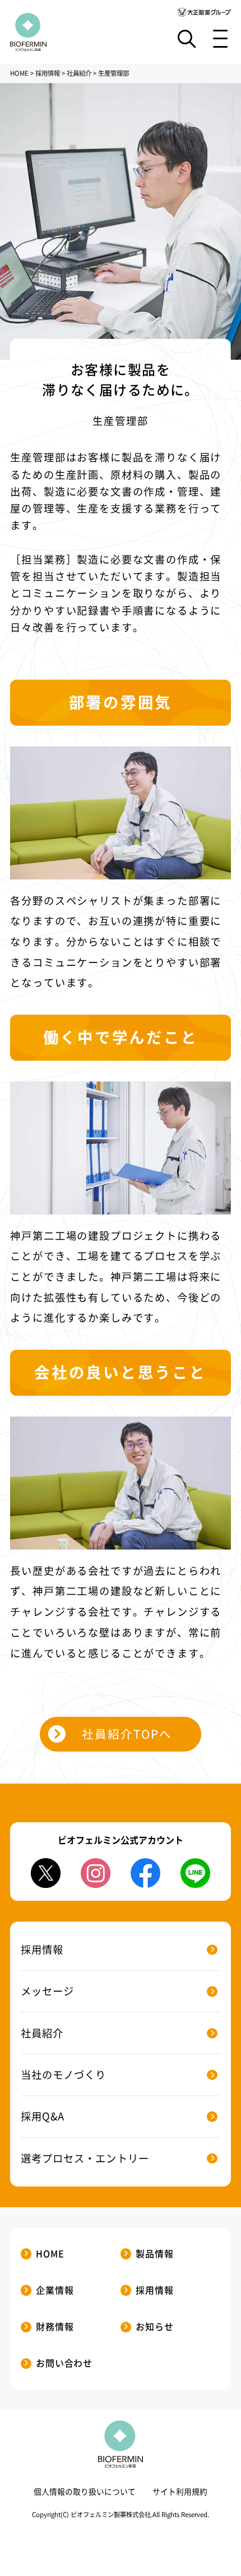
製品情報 (155, 2254)
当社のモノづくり (64, 2075)
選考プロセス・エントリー (85, 2158)
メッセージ (48, 1991)
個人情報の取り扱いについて (85, 2492)
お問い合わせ (64, 2363)
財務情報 (55, 2327)
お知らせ (155, 2327)
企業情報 (55, 2290)
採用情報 (155, 2290)
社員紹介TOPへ (127, 1734)
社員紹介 (42, 2033)
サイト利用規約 (180, 2492)
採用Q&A (43, 2116)
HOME (19, 73)
